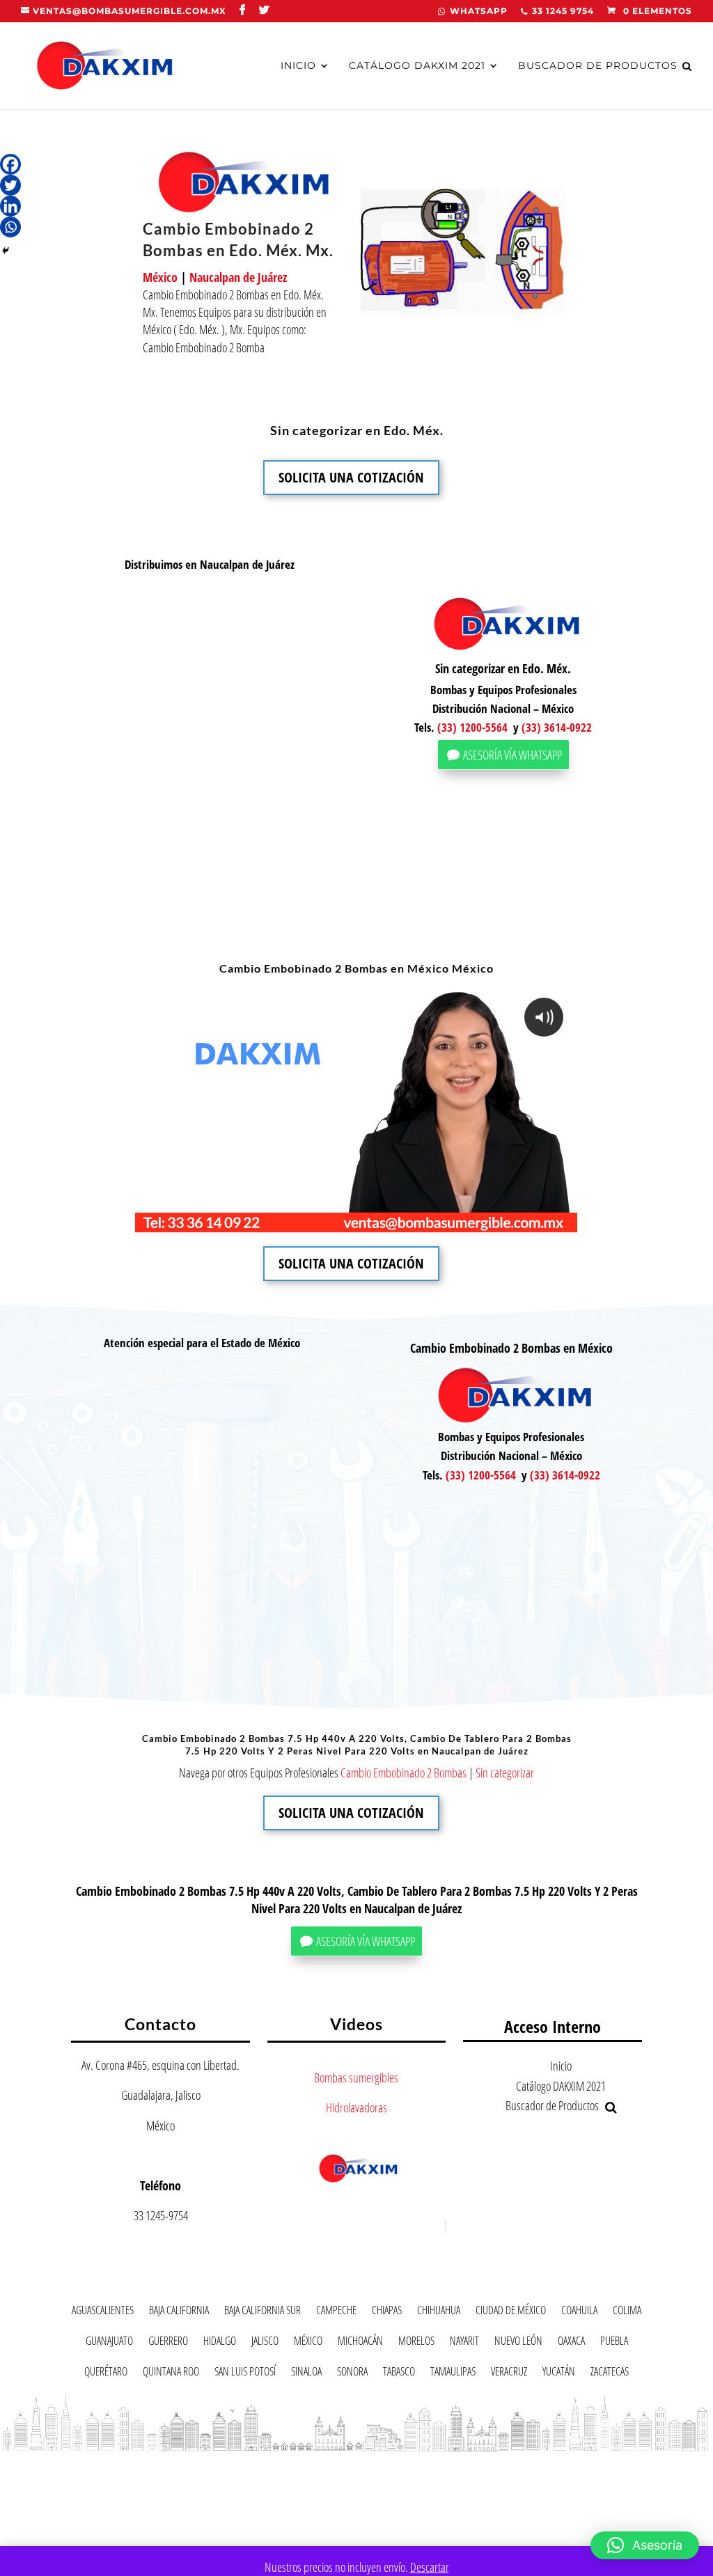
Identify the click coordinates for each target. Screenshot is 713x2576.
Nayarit (464, 2343)
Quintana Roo (171, 2374)
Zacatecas (610, 2374)
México (160, 277)
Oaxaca (571, 2343)
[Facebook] (10, 164)
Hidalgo (220, 2343)
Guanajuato (109, 2343)
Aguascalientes (103, 2312)
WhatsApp (479, 11)
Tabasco (399, 2374)
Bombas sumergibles (356, 2078)
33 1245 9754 (563, 11)
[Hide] (6, 251)
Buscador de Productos (598, 66)
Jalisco (265, 2343)
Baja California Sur (263, 2312)
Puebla (614, 2343)
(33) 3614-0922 (557, 727)
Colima (627, 2312)
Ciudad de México (511, 2312)
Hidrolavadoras (356, 2107)
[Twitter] (10, 185)
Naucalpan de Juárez (238, 277)
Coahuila (579, 2312)
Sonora (352, 2374)
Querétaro (106, 2374)
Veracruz (509, 2374)
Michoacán (360, 2343)
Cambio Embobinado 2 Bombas (403, 1773)
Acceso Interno (553, 2026)
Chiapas (387, 2312)
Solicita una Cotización (351, 477)
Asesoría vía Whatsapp (512, 755)
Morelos (416, 2343)
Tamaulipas (453, 2374)
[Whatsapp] (10, 227)
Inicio (298, 66)
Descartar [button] (430, 2567)
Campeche (336, 2312)
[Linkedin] (10, 206)
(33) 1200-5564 (472, 727)
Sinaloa (306, 2374)
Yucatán (559, 2374)
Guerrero (168, 2343)
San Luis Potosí (245, 2374)
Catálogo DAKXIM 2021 (417, 66)
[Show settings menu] (481, 1220)
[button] (645, 2545)
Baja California (179, 2312)
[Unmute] (453, 1220)
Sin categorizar (505, 1773)
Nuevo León (518, 2343)
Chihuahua (439, 2312)
